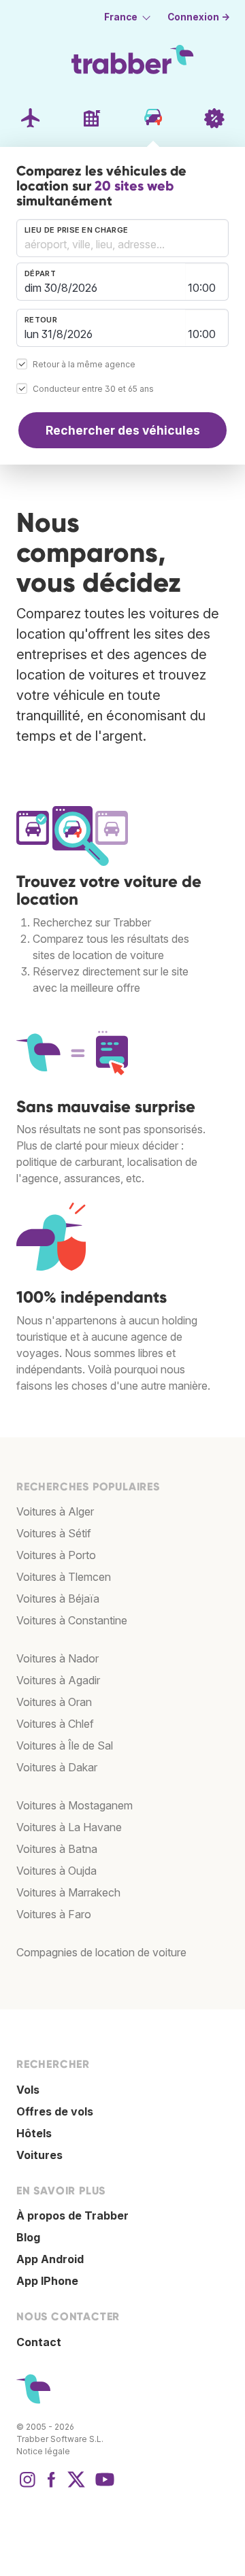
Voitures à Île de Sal (65, 1745)
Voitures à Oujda (56, 1871)
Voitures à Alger (55, 1511)
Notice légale (43, 2451)
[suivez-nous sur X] (76, 2486)
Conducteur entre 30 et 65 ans (93, 389)
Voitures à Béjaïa (58, 1599)
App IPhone (47, 2281)
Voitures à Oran (54, 1702)
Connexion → (199, 17)
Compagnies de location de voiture (101, 1952)
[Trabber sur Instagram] (27, 2486)
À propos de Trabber (72, 2215)
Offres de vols (55, 2111)
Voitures (39, 2155)
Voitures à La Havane (69, 1827)
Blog (28, 2237)
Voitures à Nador (58, 1658)
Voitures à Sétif (54, 1533)
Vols (28, 2090)
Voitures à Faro (54, 1914)
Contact (39, 2342)
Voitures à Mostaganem (75, 1805)
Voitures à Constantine (72, 1620)
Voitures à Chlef (55, 1724)
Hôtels (34, 2133)
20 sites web (134, 186)
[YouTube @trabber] (103, 2486)
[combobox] (122, 238)
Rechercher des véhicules (123, 430)
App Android (50, 2259)
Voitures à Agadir (58, 1680)
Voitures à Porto (56, 1555)
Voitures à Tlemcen (64, 1577)
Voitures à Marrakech (68, 1892)
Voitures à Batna (57, 1849)
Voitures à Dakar (57, 1767)
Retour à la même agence (84, 364)
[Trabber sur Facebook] (52, 2486)
